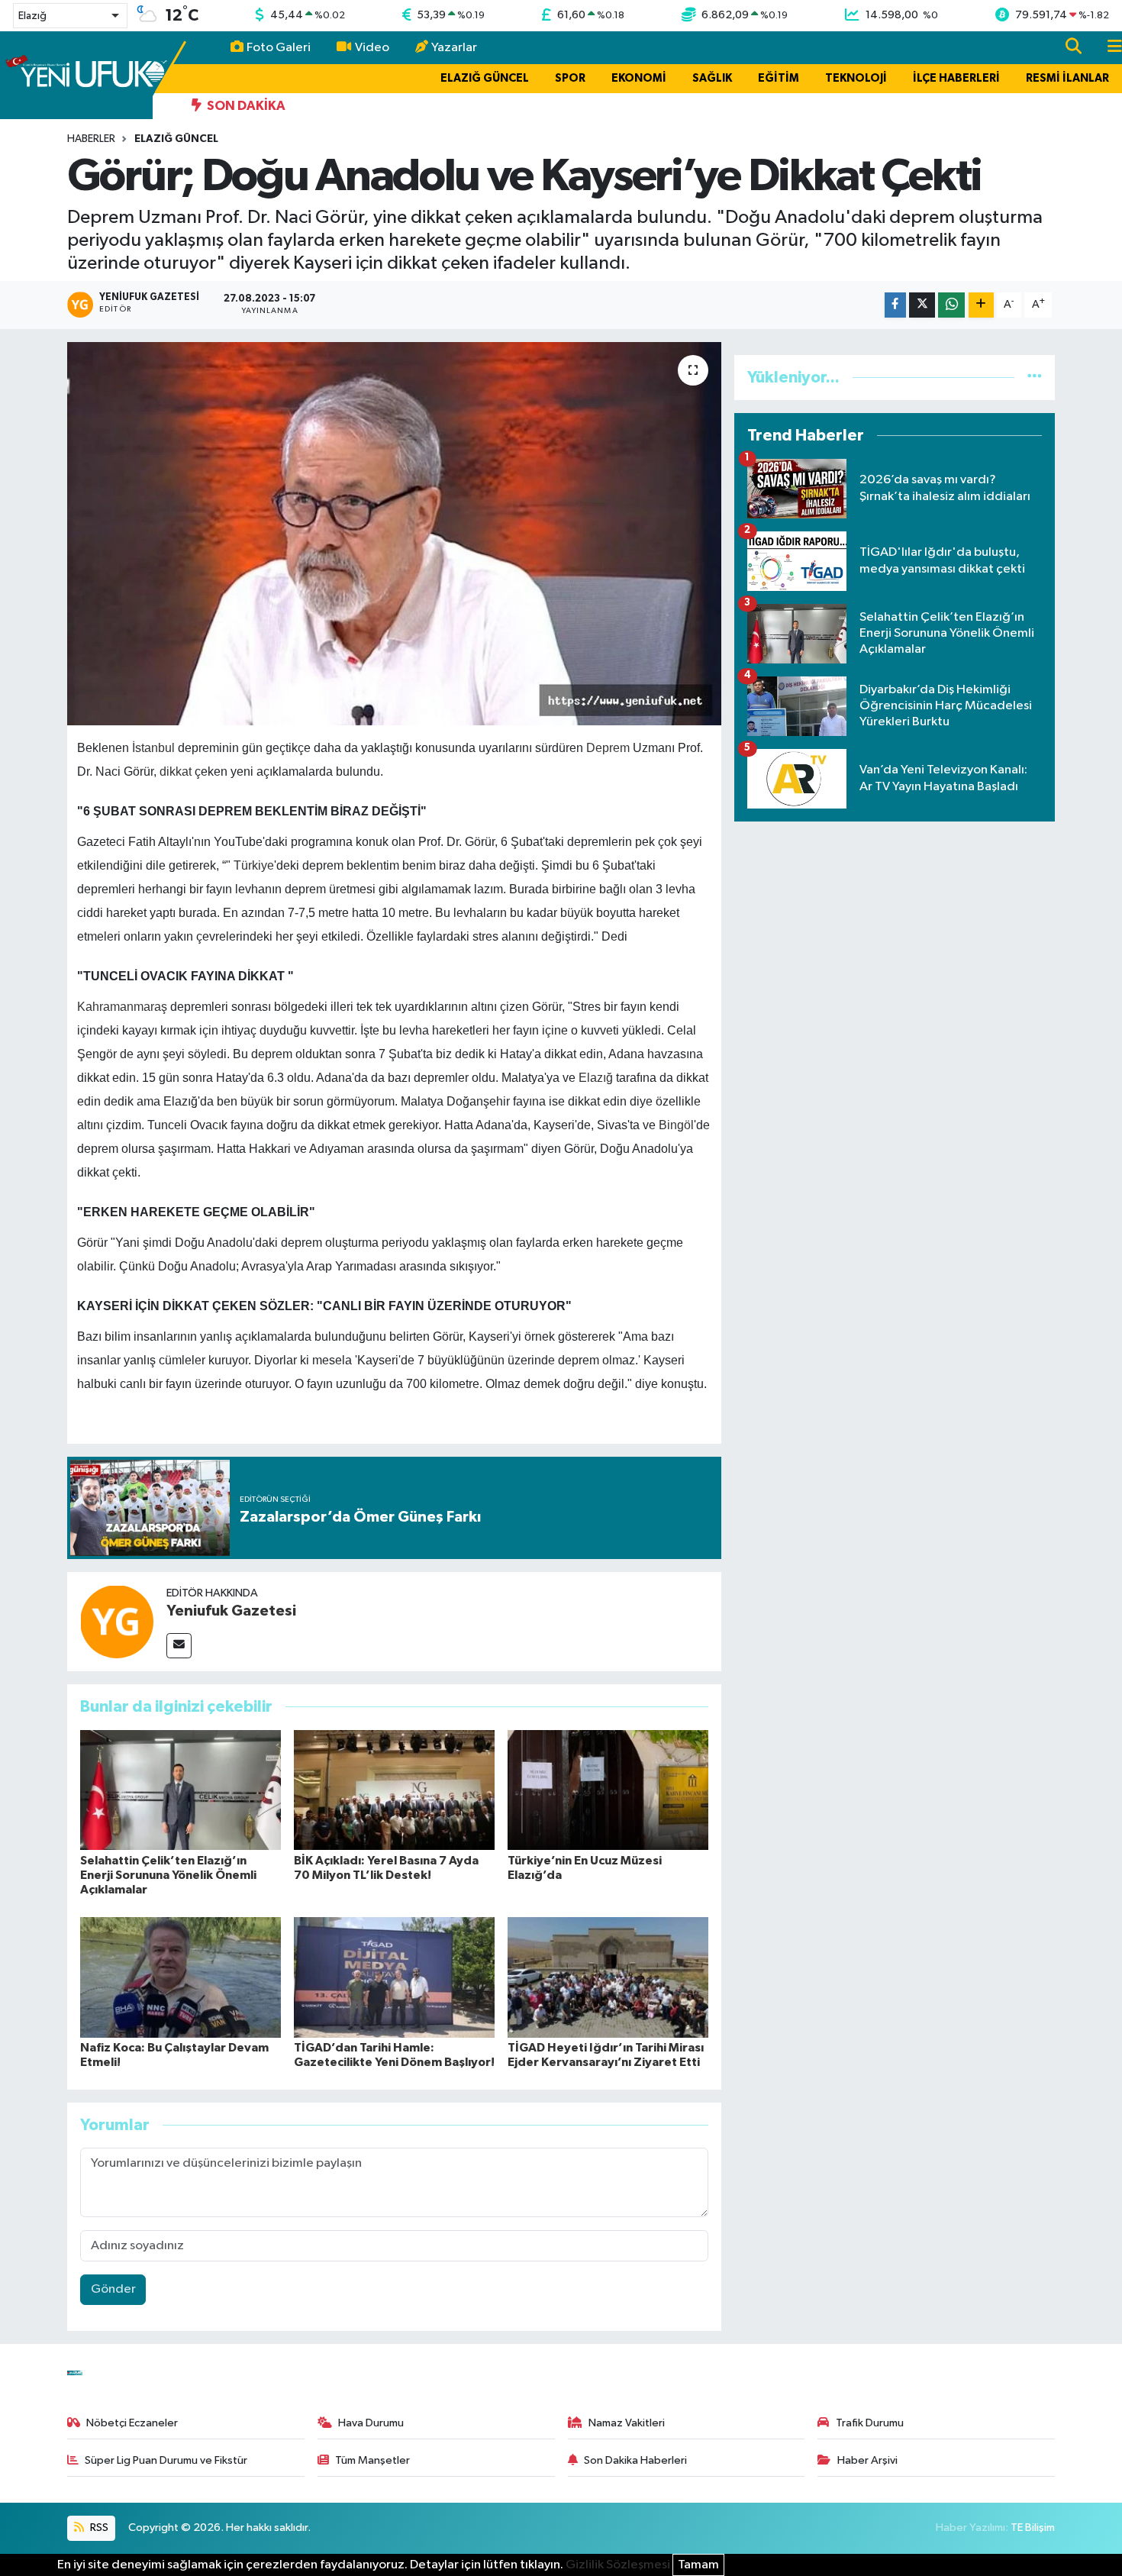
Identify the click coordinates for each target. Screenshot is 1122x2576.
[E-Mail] (179, 1646)
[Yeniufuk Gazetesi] (117, 1621)
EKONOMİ (639, 78)
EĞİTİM (779, 78)
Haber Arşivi (867, 2460)
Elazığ (596, 1078)
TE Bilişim (1033, 2528)
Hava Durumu (371, 2423)
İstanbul (153, 748)
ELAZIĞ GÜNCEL (485, 78)
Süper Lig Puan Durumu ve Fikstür (166, 2460)
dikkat (176, 772)
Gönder (113, 2289)
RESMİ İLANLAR (1067, 78)
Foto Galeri (279, 48)
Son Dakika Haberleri (635, 2460)
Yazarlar (454, 48)
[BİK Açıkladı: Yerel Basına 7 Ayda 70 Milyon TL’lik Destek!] (394, 1790)
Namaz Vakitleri (627, 2423)
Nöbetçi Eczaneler (132, 2423)
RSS (98, 2528)
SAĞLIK (712, 78)
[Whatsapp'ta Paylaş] (951, 305)
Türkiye (254, 865)
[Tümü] (1035, 378)
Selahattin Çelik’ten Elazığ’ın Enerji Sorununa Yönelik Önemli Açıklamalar (168, 1875)
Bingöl (676, 1125)
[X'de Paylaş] (922, 305)
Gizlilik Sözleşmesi (618, 2565)
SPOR (570, 78)
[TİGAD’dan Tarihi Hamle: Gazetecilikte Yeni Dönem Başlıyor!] (394, 1977)
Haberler (91, 139)
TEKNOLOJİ (856, 78)
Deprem (608, 748)
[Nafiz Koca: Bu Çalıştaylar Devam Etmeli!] (181, 1977)
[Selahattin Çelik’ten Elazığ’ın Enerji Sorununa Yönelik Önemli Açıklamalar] (181, 1790)
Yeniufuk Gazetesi (231, 1611)
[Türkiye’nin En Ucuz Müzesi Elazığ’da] (608, 1790)
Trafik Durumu (870, 2423)
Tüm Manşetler (372, 2460)
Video (372, 48)
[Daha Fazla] (981, 305)
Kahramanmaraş (122, 1007)
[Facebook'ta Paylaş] (895, 305)
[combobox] (70, 16)
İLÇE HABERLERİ (956, 78)
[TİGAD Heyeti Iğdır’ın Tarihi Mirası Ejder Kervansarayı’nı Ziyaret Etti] (608, 1977)
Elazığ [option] (32, 16)
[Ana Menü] (1108, 48)
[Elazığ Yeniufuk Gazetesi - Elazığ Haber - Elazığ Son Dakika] (86, 74)
